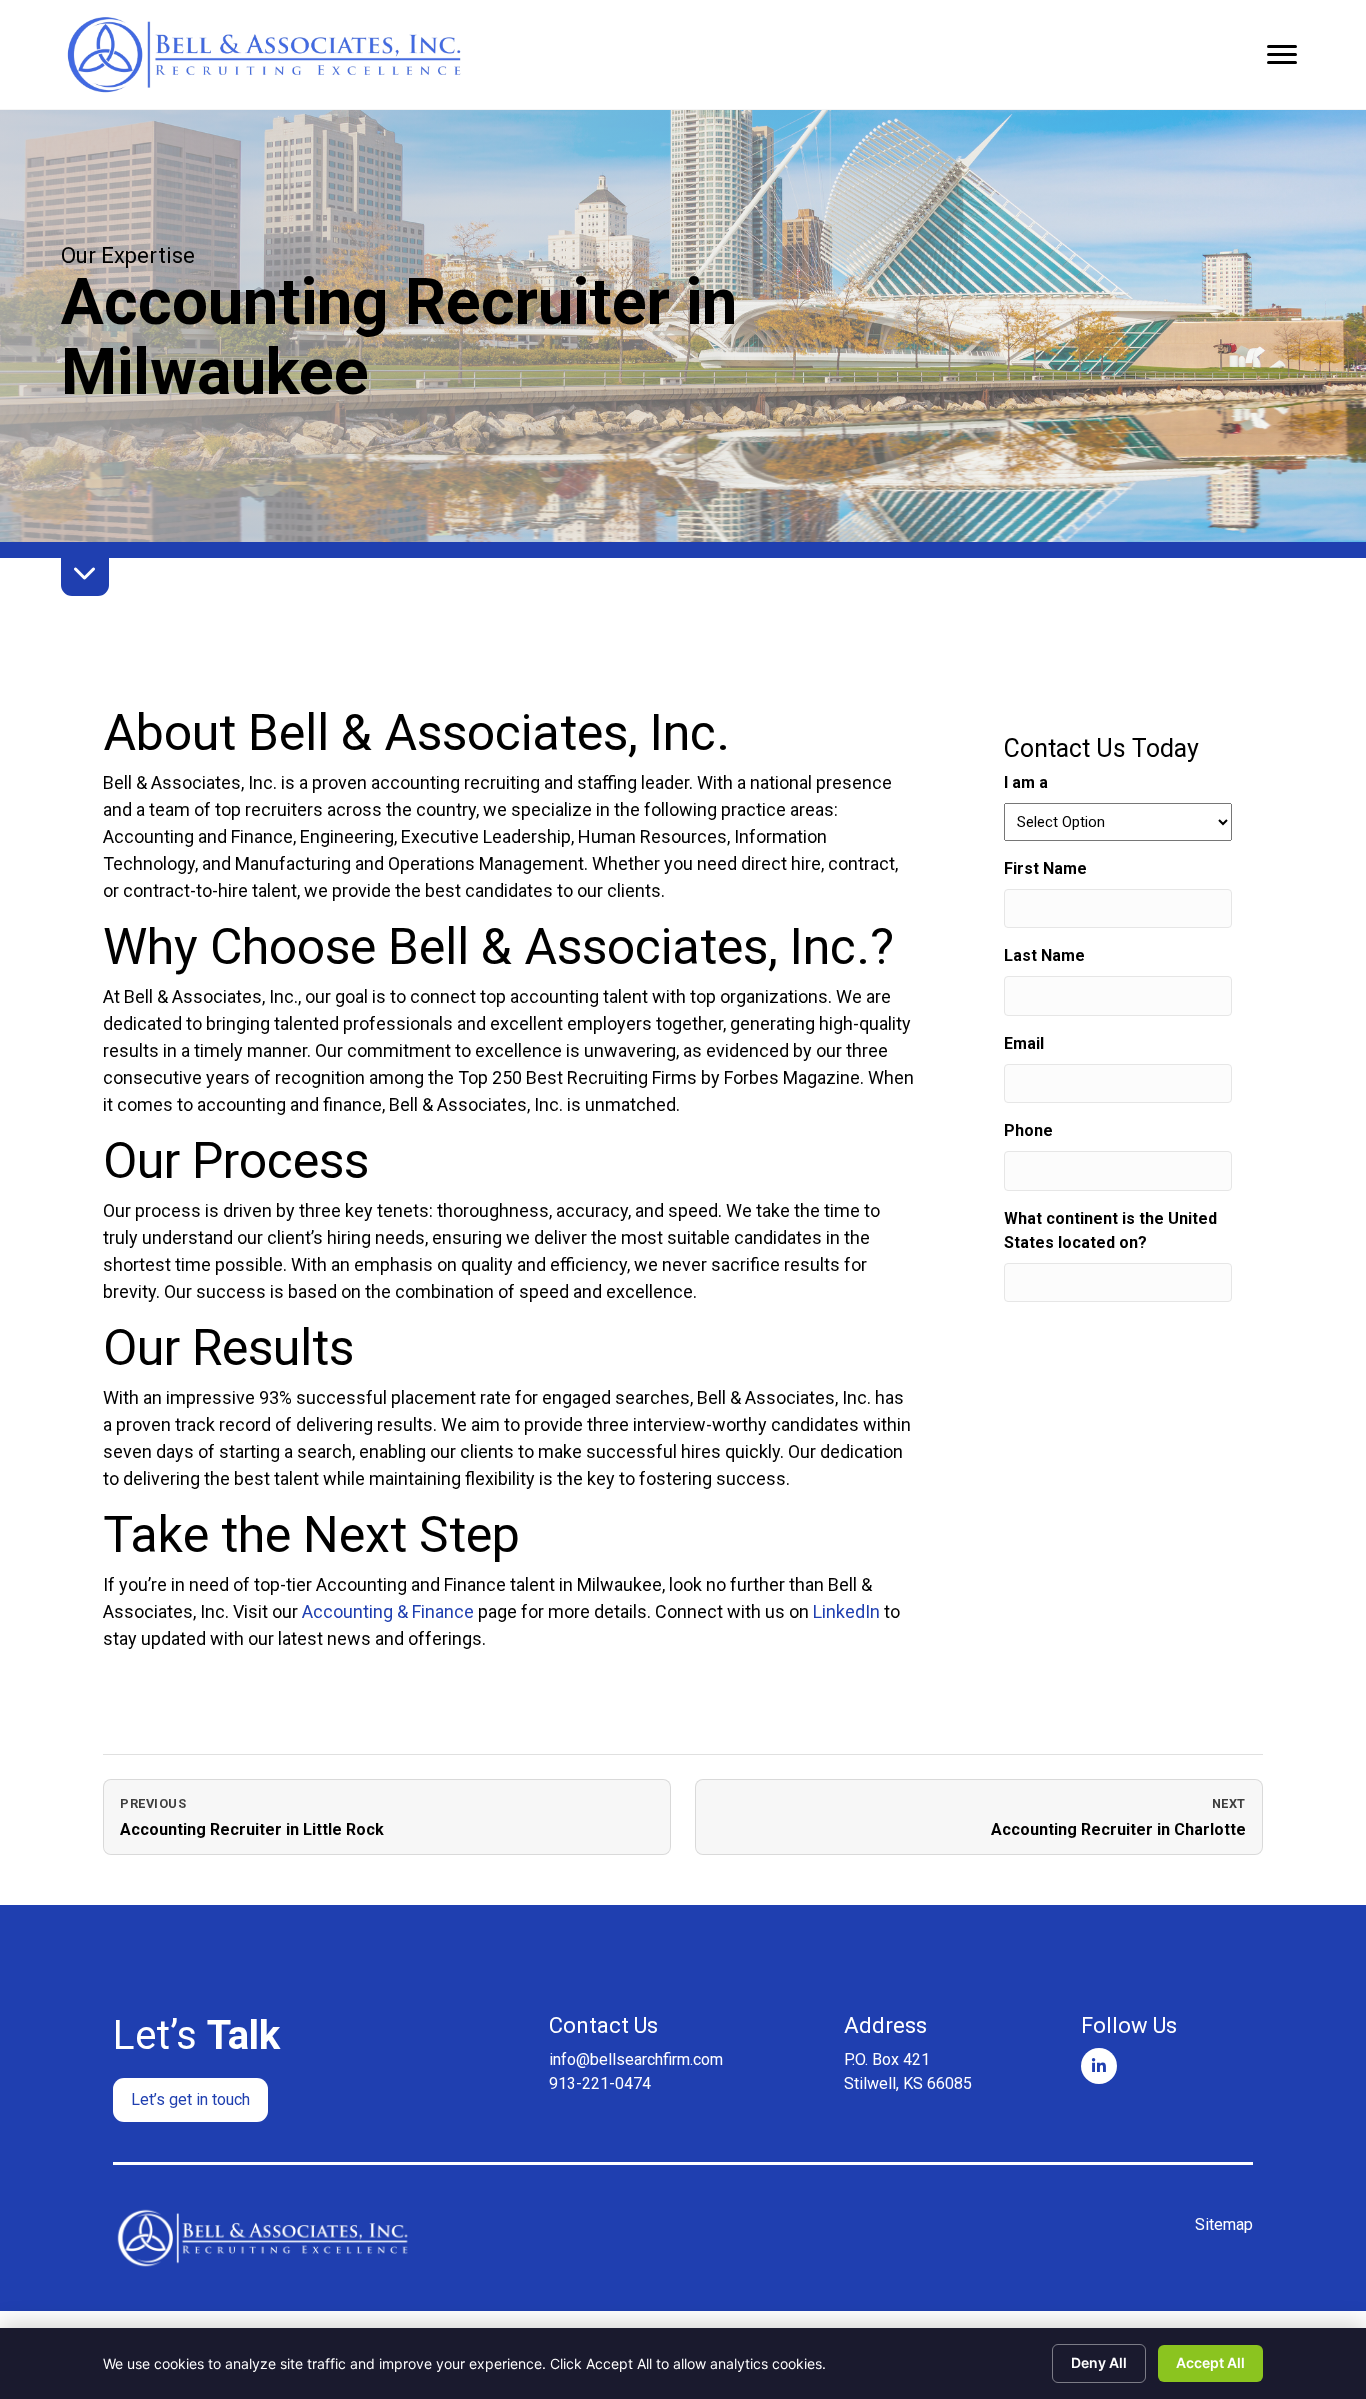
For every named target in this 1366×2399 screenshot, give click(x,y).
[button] (190, 2100)
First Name (1076, 868)
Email (1055, 1043)
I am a (1026, 782)
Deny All (1099, 2362)
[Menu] (1282, 55)
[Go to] (1099, 2066)
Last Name (1075, 955)
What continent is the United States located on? (1110, 1230)
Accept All (1210, 2362)
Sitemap (1224, 2224)
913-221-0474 (600, 2083)
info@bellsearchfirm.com (636, 2059)
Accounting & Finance (388, 1611)
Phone (1028, 1130)
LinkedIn (846, 1611)
